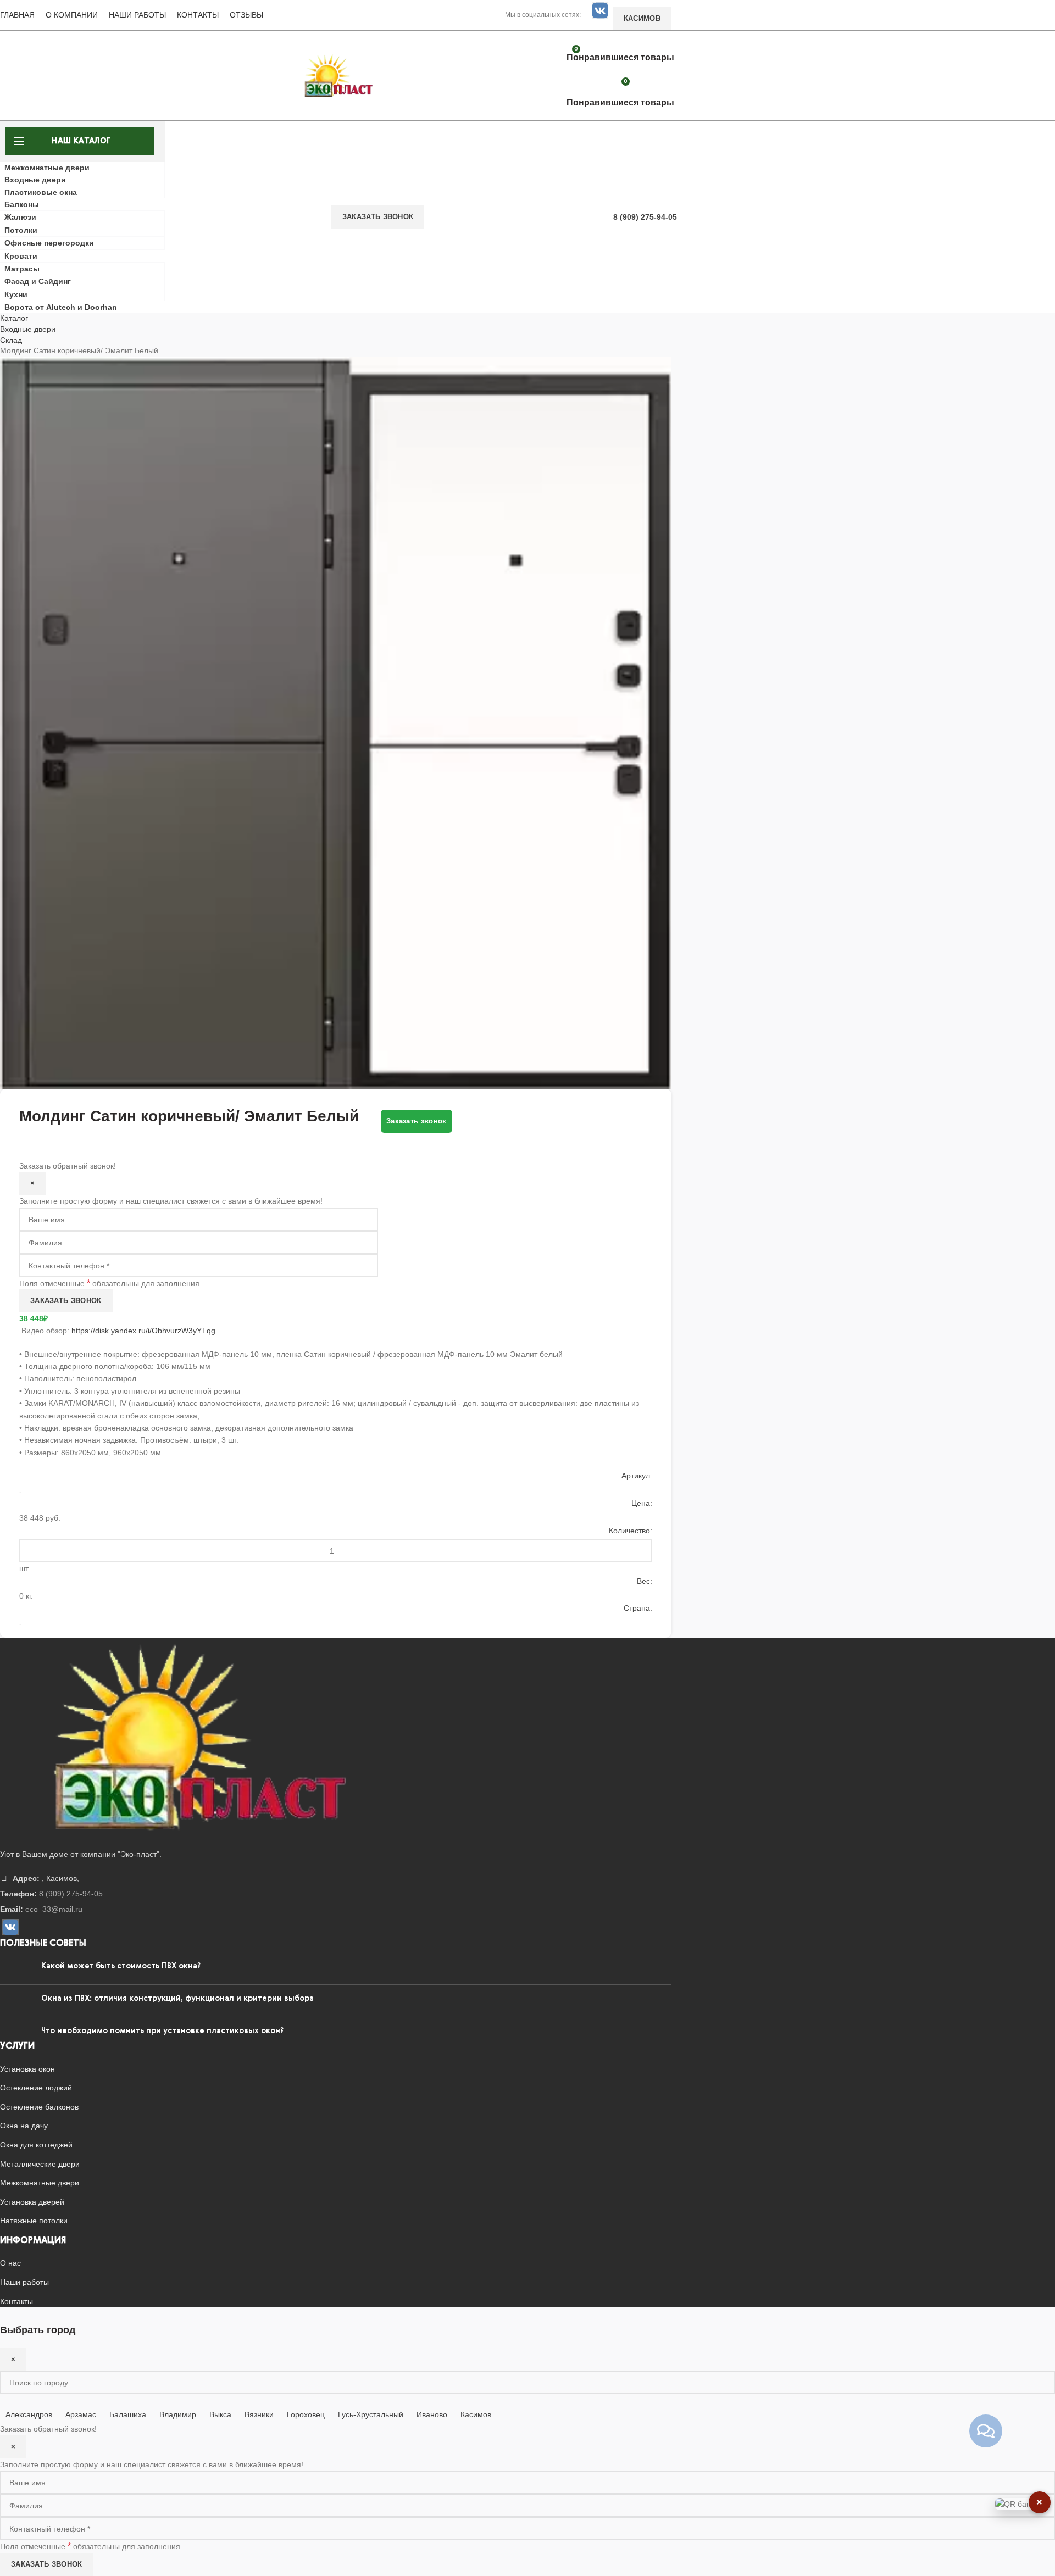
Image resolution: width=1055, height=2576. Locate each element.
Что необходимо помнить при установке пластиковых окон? (162, 2031)
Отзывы (246, 15)
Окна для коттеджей (36, 2145)
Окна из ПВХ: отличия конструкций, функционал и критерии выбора (177, 1999)
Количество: (631, 1531)
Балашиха (128, 2414)
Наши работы (137, 15)
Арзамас (81, 2414)
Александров (29, 2414)
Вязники (259, 2414)
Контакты (198, 15)
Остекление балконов (39, 2107)
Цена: (642, 1503)
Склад (11, 340)
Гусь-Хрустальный (371, 2414)
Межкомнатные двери (40, 2183)
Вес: (645, 1581)
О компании (72, 15)
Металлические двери (40, 2164)
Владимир (178, 2414)
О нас (10, 2263)
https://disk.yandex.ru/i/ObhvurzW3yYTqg (143, 1331)
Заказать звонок (378, 217)
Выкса (220, 2414)
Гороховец (306, 2414)
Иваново (432, 2414)
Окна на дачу (24, 2126)
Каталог (14, 318)
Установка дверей (32, 2202)
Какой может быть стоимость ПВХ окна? (121, 1966)
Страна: (638, 1608)
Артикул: (637, 1476)
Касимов (476, 2414)
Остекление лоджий (36, 2088)
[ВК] (600, 10)
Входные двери (28, 329)
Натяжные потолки (34, 2221)
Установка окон (27, 2069)
